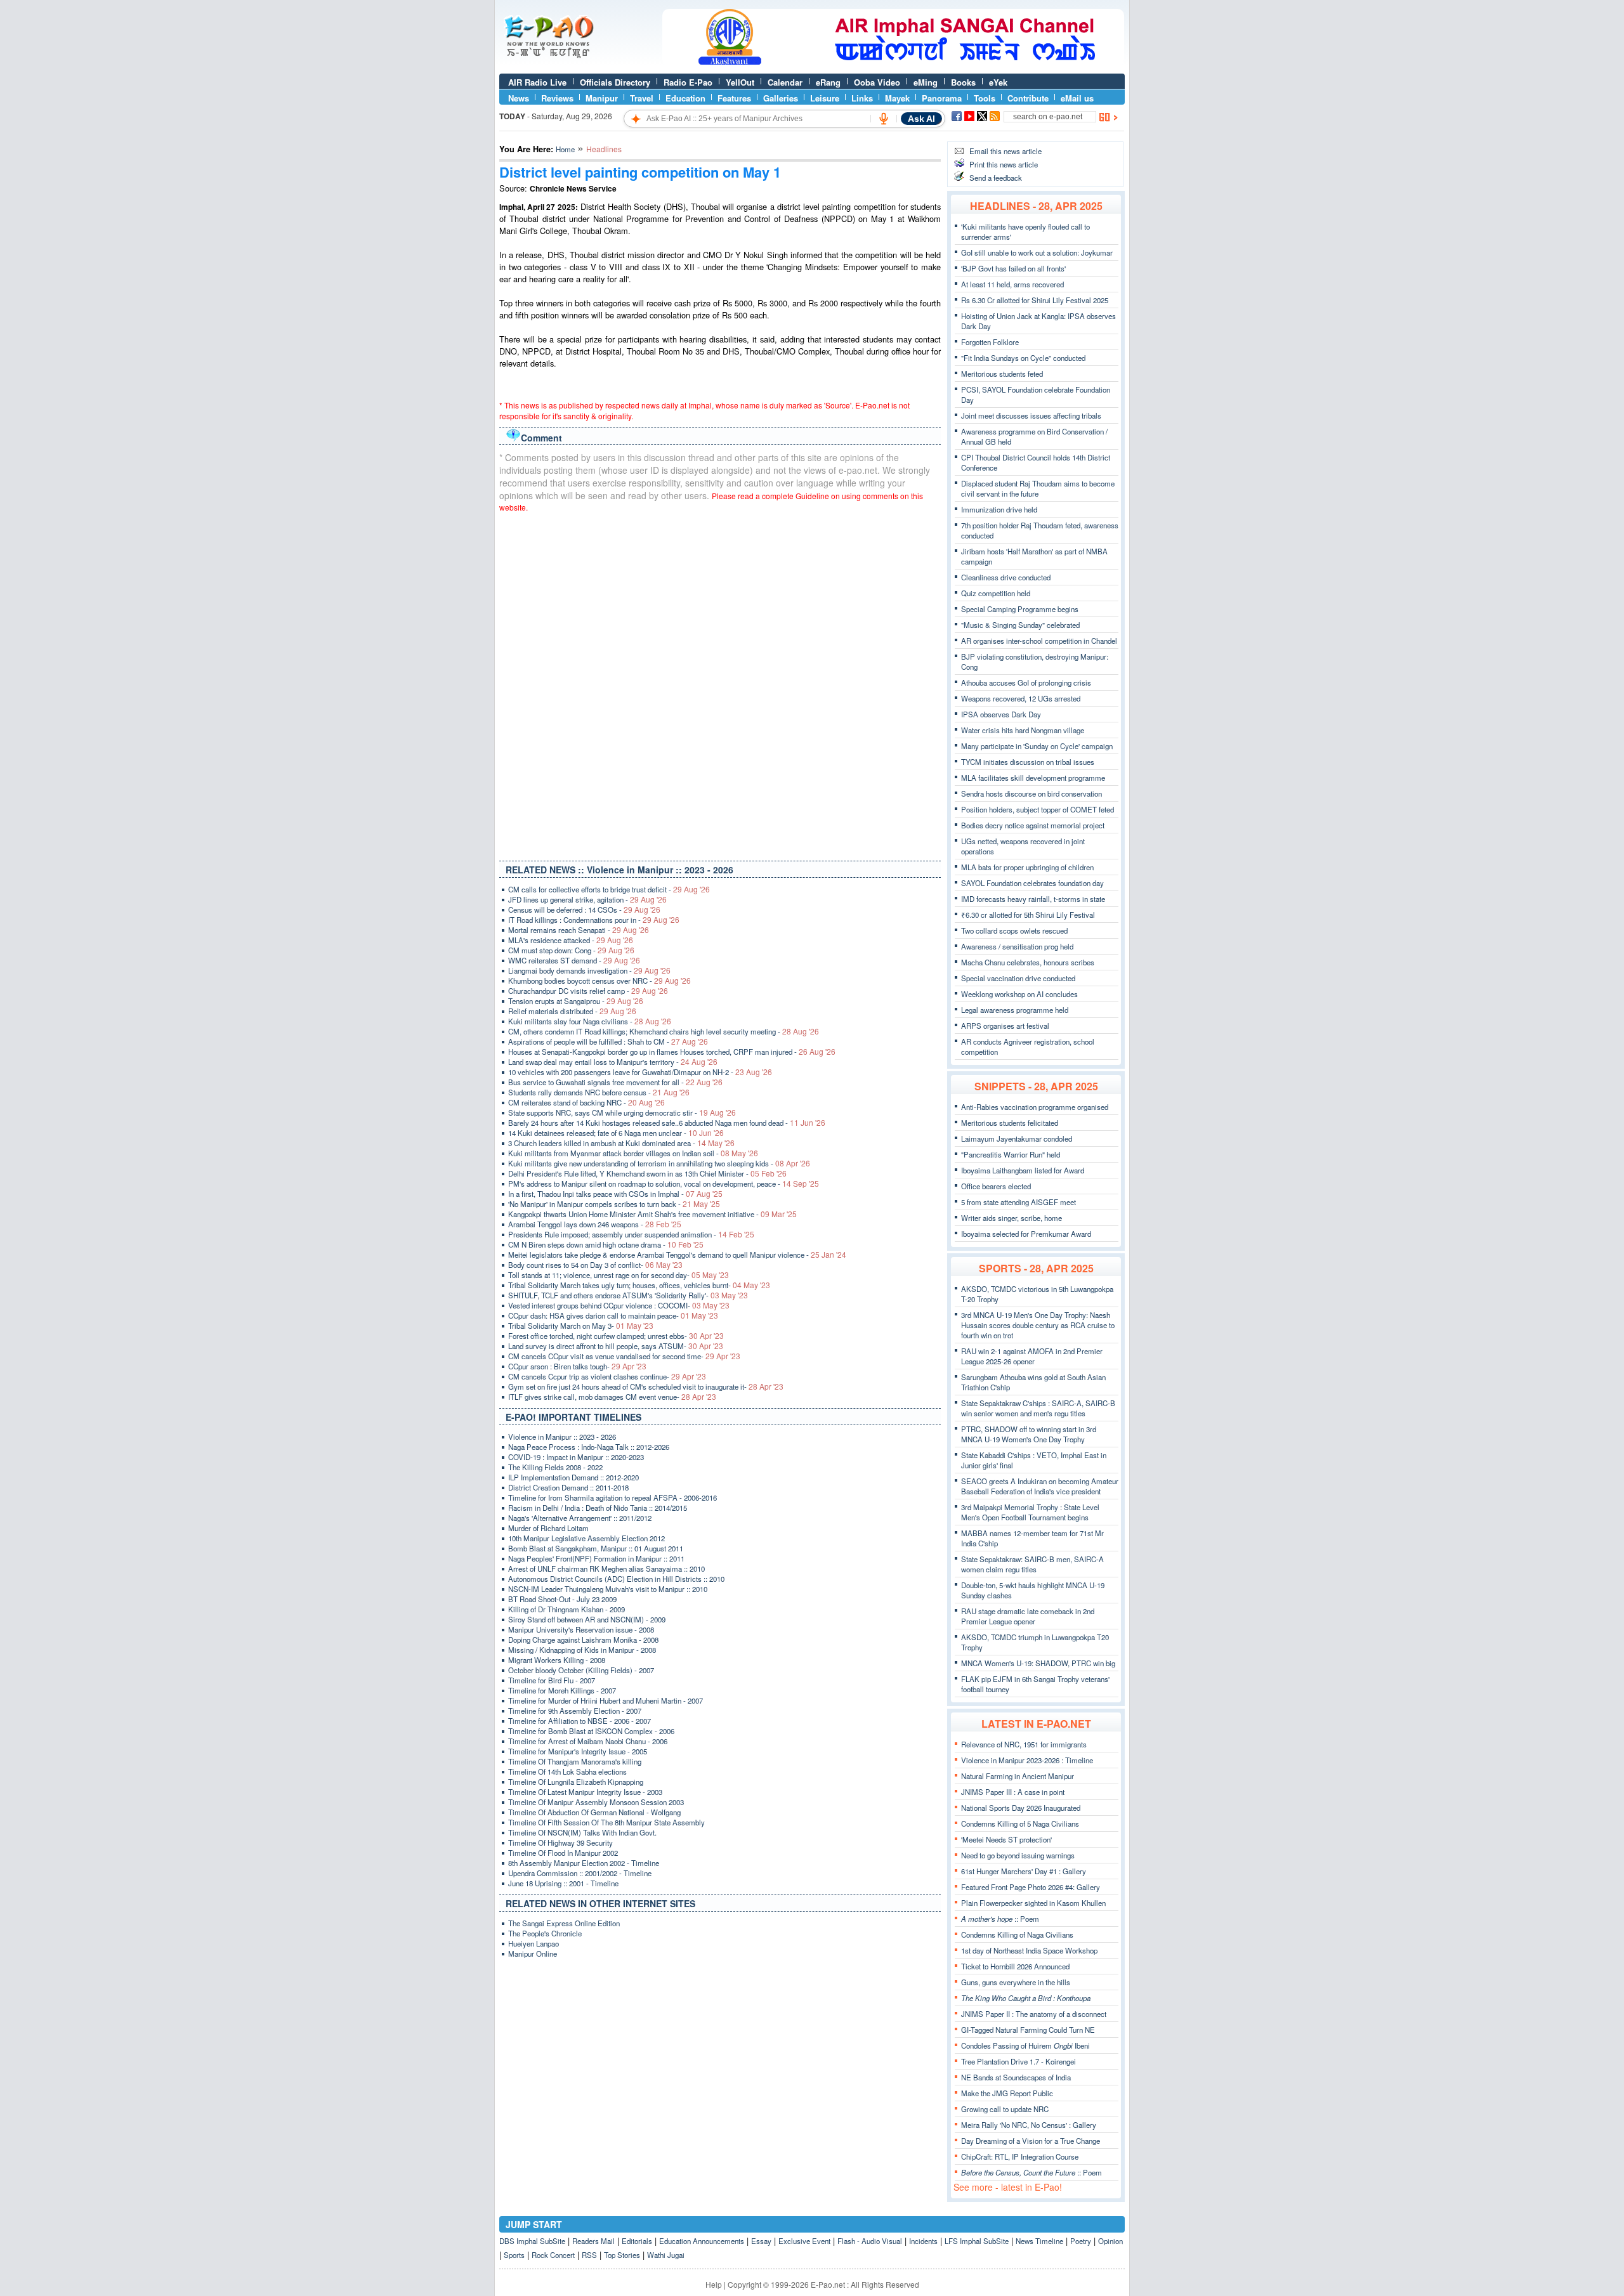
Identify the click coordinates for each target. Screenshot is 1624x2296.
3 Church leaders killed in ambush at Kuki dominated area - (621, 1143)
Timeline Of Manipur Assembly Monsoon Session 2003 (596, 1802)
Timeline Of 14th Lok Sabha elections (567, 1771)
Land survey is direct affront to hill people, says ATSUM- (616, 1346)
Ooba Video (877, 82)
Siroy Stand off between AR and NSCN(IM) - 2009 (587, 1619)
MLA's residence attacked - (571, 940)
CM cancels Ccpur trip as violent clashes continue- (607, 1376)
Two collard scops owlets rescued (1014, 930)
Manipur (602, 98)
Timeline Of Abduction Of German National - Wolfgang (594, 1812)
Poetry (1081, 2241)
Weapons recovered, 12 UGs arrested (1021, 698)
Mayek (897, 98)
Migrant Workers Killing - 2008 (557, 1660)
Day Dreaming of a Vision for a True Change (1031, 2141)
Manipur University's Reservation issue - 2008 (581, 1629)
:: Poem (1000, 1919)
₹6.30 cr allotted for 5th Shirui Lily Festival (1028, 915)
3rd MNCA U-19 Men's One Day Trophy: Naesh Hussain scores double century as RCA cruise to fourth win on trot (1038, 1325)
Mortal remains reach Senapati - (579, 930)
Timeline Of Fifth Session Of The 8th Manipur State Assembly (606, 1822)
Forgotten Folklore (990, 342)
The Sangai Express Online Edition (564, 1923)
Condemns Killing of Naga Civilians (1017, 1934)
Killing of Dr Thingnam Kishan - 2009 (566, 1609)
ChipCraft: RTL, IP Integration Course (1020, 2156)
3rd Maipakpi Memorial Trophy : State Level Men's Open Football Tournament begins (1030, 1512)
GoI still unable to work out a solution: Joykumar (1037, 252)
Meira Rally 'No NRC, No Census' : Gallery (1029, 2125)
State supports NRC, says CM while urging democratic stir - (622, 1112)
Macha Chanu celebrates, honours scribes (1028, 962)
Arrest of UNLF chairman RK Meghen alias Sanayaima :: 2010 (606, 1569)
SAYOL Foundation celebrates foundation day (1032, 883)
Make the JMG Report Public (1007, 2093)
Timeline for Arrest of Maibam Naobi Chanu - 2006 (588, 1741)
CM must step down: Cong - (571, 950)
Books (963, 82)
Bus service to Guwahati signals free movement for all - (615, 1082)
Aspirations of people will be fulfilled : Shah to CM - (608, 1041)
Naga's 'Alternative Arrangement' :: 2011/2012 (580, 1518)
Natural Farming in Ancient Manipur (1018, 1776)
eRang (828, 82)
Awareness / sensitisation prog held (1017, 946)
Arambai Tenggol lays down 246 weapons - (595, 1224)
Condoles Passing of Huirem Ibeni (1025, 2045)
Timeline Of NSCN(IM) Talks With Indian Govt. (582, 1832)
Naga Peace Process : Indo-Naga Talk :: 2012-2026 (589, 1447)
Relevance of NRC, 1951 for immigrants (1024, 1744)
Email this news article (1005, 151)
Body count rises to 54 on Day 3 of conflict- (595, 1265)
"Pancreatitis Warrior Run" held (1011, 1154)
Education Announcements (702, 2241)
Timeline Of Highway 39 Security (560, 1843)
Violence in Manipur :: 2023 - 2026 (562, 1437)
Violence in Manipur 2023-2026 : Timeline (1027, 1760)
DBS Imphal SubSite (532, 2241)
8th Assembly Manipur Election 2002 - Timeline (584, 1863)
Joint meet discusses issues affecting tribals (1031, 415)
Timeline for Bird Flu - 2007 (552, 1680)
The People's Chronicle (545, 1933)
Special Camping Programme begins (1020, 609)
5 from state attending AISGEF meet (1018, 1202)
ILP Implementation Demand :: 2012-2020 (573, 1477)
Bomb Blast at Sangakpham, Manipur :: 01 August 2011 (596, 1548)
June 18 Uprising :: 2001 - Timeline (563, 1883)
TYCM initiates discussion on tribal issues (1028, 762)
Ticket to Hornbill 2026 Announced (1015, 1966)
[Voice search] (884, 119)
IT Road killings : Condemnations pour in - (594, 920)
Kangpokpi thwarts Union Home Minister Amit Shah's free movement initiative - (652, 1214)
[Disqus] (720, 684)
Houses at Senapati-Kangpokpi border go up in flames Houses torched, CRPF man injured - (672, 1052)
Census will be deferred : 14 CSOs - (584, 910)
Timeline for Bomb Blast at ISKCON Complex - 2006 (591, 1731)
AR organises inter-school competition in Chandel (1039, 641)
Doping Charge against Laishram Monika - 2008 (583, 1640)
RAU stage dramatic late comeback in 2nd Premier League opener (1028, 1616)
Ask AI (921, 119)
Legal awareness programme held (1015, 1010)
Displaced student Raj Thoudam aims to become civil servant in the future (1038, 488)
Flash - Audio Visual (870, 2241)
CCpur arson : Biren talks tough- (577, 1366)
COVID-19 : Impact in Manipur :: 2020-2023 (576, 1457)
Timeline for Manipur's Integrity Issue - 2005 (578, 1751)
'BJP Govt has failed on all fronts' (1013, 268)
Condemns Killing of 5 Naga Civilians (1020, 1823)
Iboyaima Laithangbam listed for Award (1023, 1170)
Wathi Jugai (666, 2255)
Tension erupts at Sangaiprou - (576, 1001)
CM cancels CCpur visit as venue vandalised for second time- (624, 1356)
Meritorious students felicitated (1010, 1123)
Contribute (1028, 98)
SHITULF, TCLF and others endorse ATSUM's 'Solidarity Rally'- (628, 1295)
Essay (761, 2241)
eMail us (1077, 98)
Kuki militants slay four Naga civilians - (590, 1021)
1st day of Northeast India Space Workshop (1029, 1950)
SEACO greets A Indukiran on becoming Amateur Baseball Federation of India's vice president (1040, 1486)
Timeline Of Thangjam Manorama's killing (575, 1761)
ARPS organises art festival (1005, 1026)
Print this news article (1004, 164)
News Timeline (1039, 2241)
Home (565, 149)
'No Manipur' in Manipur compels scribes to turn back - (614, 1204)
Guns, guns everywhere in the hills (1016, 1982)
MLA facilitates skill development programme (1033, 778)
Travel (642, 98)
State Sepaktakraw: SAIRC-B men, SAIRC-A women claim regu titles (1032, 1564)
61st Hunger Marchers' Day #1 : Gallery (1024, 1871)
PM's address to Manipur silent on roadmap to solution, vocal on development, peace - (664, 1184)
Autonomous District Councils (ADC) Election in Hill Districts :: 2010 (616, 1579)
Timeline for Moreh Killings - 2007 (562, 1690)
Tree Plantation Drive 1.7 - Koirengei (1018, 2061)
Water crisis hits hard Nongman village (1023, 730)
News (519, 98)
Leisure (825, 98)
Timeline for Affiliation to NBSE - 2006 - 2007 (580, 1721)
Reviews (557, 98)
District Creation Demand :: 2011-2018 (568, 1487)
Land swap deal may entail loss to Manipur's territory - (613, 1062)
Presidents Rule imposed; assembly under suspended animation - (631, 1234)
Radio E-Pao (688, 82)
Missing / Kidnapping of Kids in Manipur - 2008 (582, 1650)
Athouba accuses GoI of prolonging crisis (1026, 682)
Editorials (637, 2241)
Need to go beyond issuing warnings (1018, 1855)
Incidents (923, 2241)
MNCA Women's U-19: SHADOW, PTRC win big (1038, 1663)
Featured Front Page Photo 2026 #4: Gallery (1031, 1887)
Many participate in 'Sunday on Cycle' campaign (1037, 746)
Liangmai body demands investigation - (589, 970)
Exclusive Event (804, 2241)
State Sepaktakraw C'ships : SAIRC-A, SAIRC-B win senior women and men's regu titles (1038, 1408)
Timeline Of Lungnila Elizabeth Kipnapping (576, 1782)
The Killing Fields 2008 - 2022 (555, 1467)
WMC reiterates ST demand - (574, 960)
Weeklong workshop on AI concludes (1019, 994)
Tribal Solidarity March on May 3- (581, 1326)
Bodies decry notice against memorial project (1033, 825)
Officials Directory (615, 82)
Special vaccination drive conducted (1018, 978)
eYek (998, 82)
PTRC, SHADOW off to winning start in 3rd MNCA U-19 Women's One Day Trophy (1029, 1434)
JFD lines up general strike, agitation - (587, 899)
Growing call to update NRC (1005, 2109)
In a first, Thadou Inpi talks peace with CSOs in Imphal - (615, 1194)
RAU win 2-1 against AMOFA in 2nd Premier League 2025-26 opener (1032, 1356)
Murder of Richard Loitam (548, 1528)
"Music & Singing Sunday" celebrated (1020, 625)
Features (734, 98)
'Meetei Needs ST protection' (1006, 1839)
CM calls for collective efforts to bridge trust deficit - (609, 889)
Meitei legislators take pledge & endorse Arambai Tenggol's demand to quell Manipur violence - (677, 1255)
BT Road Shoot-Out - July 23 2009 (562, 1599)
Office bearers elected (996, 1186)
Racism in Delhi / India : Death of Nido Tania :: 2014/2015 (598, 1508)
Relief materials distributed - (572, 1011)
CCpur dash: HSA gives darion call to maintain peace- (613, 1315)
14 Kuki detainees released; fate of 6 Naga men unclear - (616, 1133)
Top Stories (622, 2255)
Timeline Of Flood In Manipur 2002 (563, 1853)
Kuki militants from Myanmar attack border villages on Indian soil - (633, 1153)
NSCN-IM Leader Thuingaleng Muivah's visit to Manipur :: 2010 (608, 1589)
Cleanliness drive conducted (1006, 577)
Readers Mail (593, 2241)
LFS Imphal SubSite (977, 2241)
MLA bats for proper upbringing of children (1027, 867)
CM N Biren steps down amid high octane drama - (606, 1244)
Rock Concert (553, 2255)
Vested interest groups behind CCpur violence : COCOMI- (619, 1305)
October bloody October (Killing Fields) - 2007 (581, 1670)
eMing (926, 82)
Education (685, 98)
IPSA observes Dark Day (1001, 714)
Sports (514, 2255)
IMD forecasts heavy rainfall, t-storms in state (1033, 899)
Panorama (942, 98)
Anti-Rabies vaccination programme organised (1035, 1107)
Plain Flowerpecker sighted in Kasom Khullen (1033, 1903)
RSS (589, 2255)
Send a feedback (996, 178)
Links (862, 98)
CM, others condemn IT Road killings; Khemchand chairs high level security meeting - (664, 1031)
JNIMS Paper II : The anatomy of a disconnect (1034, 2014)
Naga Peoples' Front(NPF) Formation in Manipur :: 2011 (596, 1558)
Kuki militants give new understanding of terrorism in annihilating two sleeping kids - (659, 1163)
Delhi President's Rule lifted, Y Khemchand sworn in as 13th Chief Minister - (647, 1173)
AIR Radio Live (537, 82)
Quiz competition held (996, 593)
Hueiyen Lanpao (534, 1943)
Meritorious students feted (1002, 374)
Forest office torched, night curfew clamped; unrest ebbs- (616, 1336)
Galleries (781, 98)
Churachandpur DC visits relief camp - (588, 991)
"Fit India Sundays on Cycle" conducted (1023, 358)
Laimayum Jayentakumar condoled (1017, 1138)
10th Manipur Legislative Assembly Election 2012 (586, 1538)
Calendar (785, 82)
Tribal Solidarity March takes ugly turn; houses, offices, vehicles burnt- (639, 1285)
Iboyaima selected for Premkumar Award (1026, 1234)
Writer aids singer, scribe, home (1012, 1218)
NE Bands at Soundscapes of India (1016, 2077)
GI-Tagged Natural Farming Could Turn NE (1028, 2030)
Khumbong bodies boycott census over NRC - (599, 981)
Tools (985, 98)
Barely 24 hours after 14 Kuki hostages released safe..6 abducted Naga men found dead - (667, 1123)
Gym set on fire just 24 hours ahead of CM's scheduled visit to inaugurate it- (646, 1386)
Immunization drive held (999, 509)
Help (714, 2284)
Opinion (1110, 2241)
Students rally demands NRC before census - (599, 1092)
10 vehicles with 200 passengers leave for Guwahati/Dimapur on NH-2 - (640, 1072)
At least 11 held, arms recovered (1012, 284)
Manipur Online (533, 1954)
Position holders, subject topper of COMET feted (1038, 809)
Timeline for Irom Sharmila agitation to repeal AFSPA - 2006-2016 (612, 1497)
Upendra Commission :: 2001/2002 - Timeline (580, 1873)
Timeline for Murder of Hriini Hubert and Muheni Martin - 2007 (606, 1700)
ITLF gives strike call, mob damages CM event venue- (612, 1397)
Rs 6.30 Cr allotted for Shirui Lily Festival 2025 (1035, 300)
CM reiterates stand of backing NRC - (586, 1102)
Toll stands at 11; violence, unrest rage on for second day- (619, 1275)
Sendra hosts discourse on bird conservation (1031, 793)
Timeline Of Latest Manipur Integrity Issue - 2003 (585, 1792)
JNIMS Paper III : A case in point (1013, 1792)
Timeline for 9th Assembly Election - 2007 (575, 1711)
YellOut (740, 82)
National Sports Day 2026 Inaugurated (1021, 1808)
